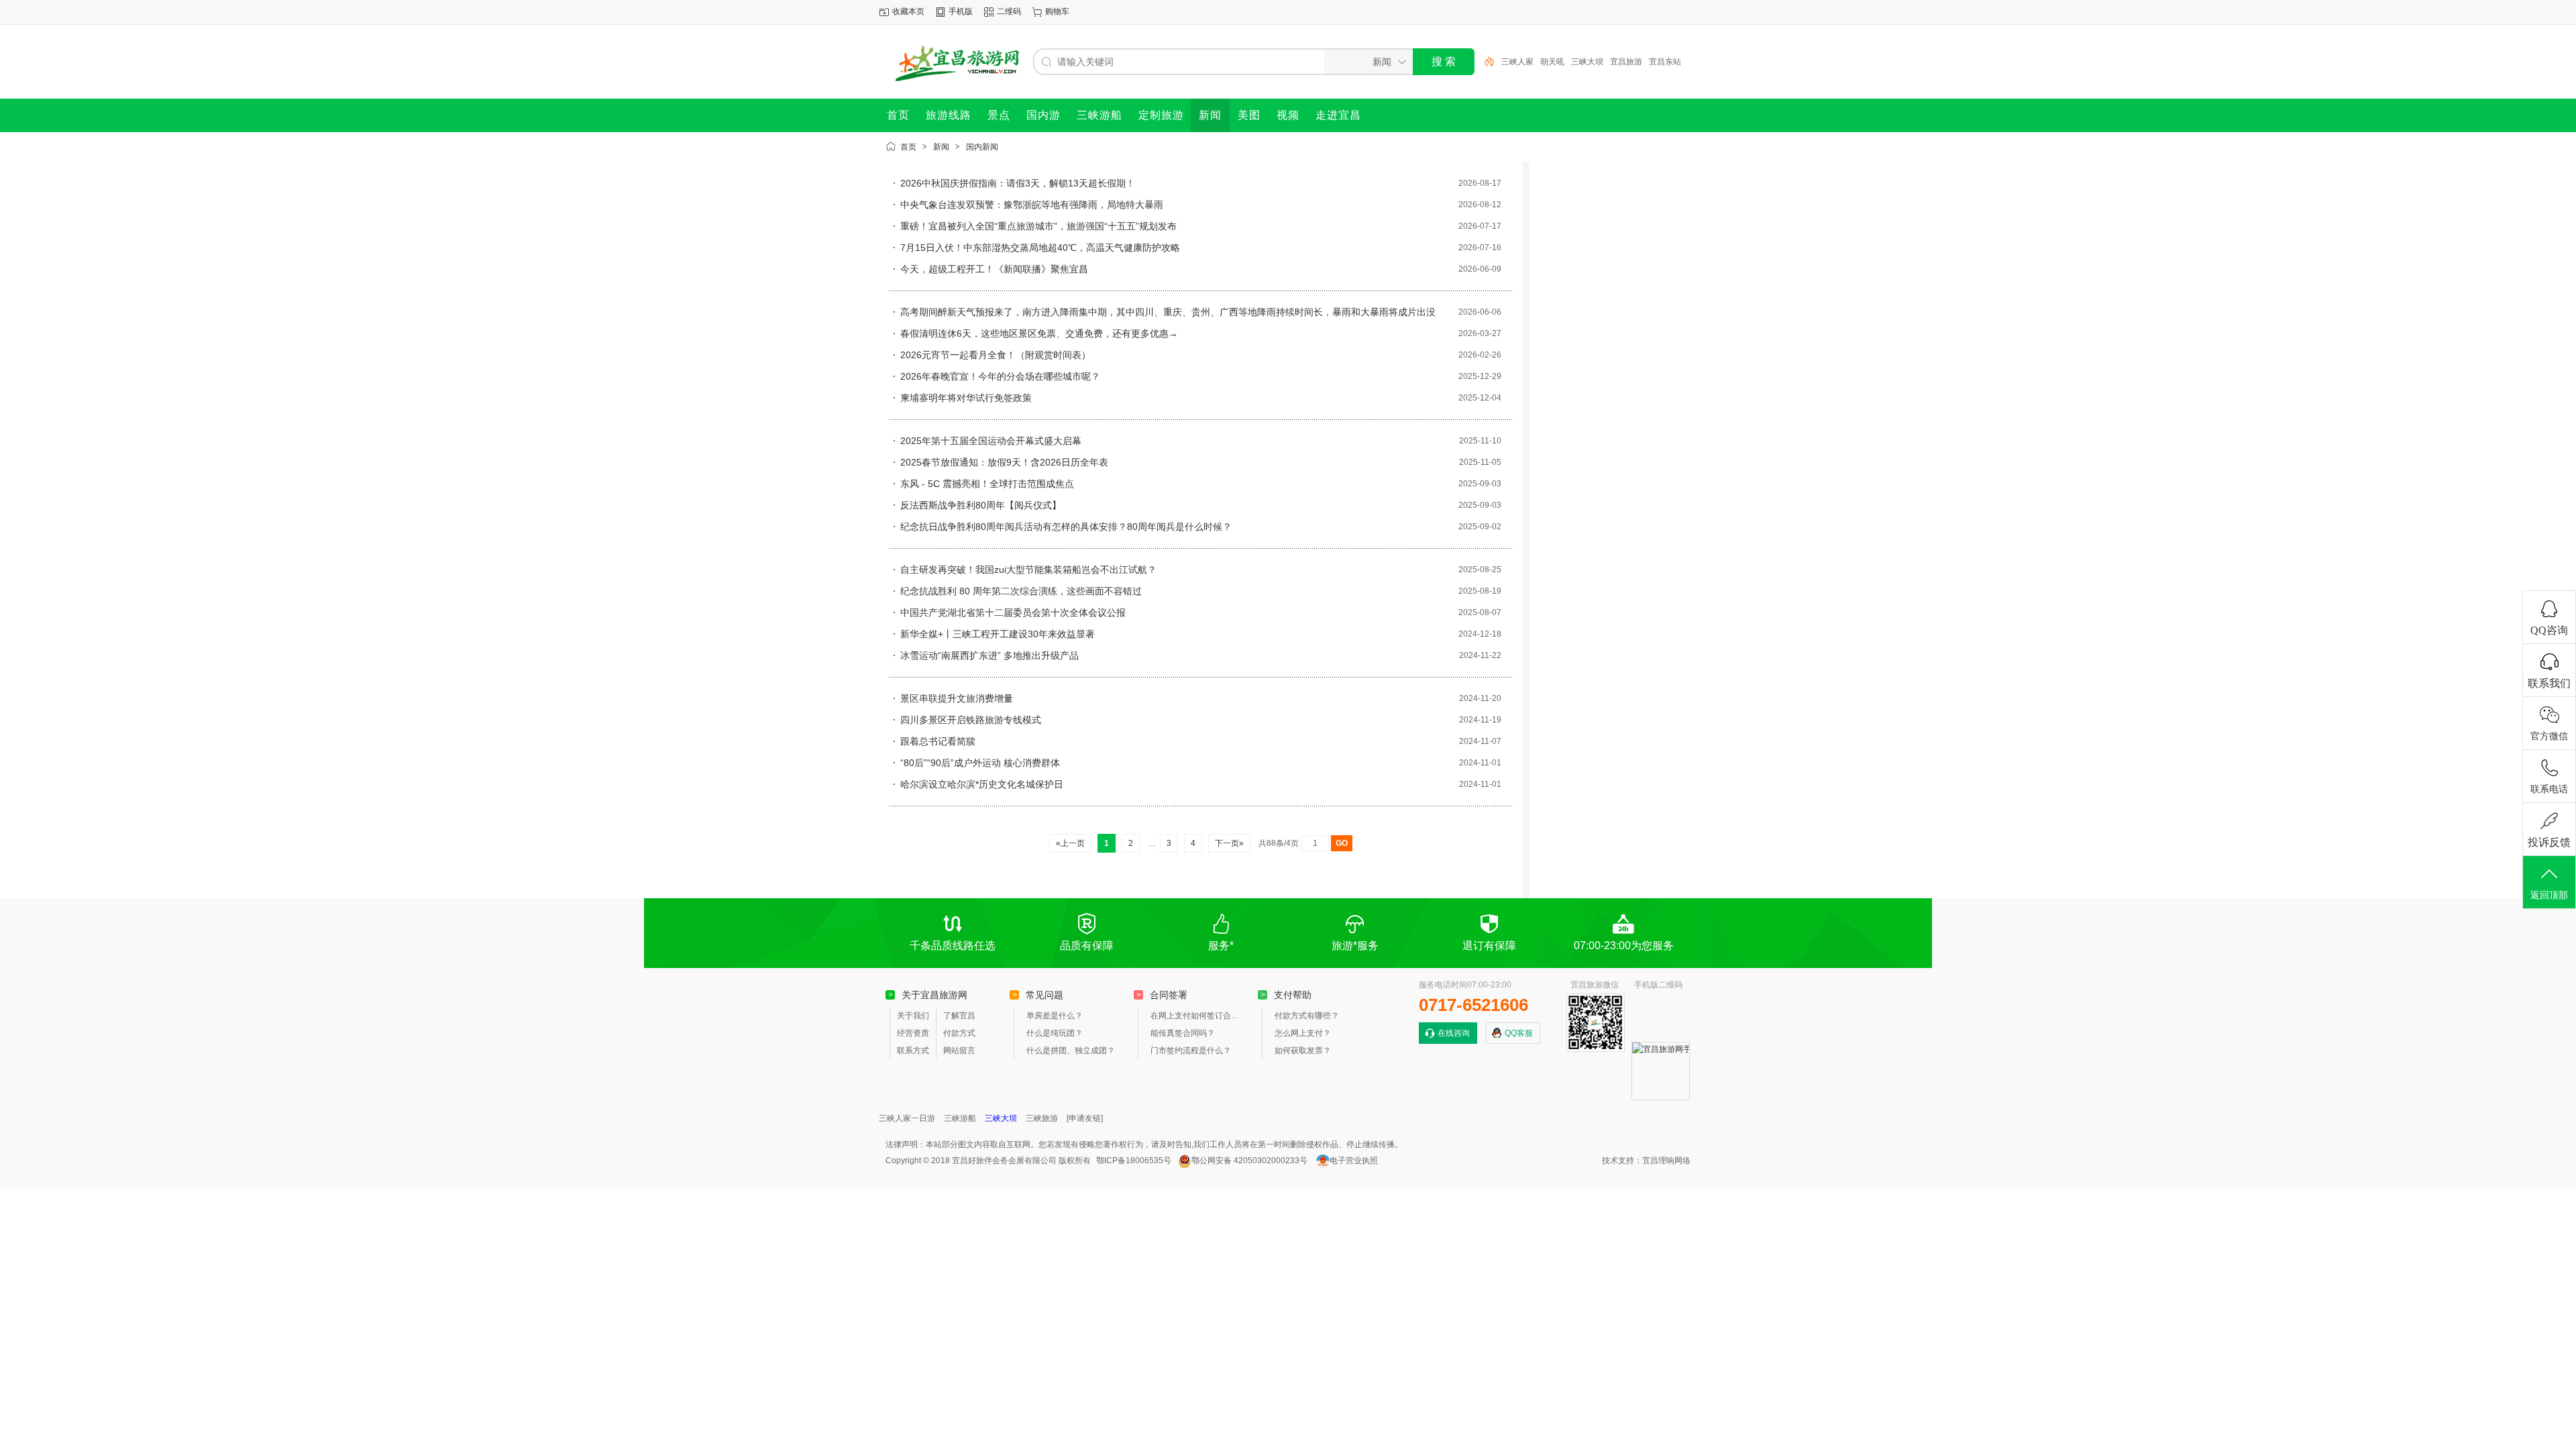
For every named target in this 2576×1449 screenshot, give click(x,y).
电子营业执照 (1354, 1161)
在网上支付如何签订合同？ (1197, 1016)
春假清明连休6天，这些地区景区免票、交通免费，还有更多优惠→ (1039, 333)
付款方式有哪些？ (1307, 1016)
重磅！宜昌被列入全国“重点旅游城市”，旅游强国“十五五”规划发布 (1038, 226)
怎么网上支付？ (1303, 1033)
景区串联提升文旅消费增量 (957, 698)
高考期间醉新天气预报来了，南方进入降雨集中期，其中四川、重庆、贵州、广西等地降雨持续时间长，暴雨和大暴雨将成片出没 (1168, 312)
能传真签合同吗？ (1183, 1033)
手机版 (961, 11)
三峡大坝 (1548, 62)
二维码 (1009, 11)
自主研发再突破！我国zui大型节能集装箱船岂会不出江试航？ (1028, 570)
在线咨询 (1454, 1033)
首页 (908, 147)
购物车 (1057, 11)
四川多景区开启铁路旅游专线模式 (971, 720)
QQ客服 (1519, 1033)
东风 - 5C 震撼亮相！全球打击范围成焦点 (987, 484)
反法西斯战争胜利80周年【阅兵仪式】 (981, 505)
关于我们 (913, 1016)
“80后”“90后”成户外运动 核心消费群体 (980, 763)
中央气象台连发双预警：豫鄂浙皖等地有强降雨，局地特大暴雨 (1032, 205)
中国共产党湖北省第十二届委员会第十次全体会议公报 (1013, 612)
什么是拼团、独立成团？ (1071, 1051)
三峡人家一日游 (907, 1118)
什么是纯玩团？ (1055, 1033)
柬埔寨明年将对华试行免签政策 (966, 398)
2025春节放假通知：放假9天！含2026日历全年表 (1004, 462)
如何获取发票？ (1303, 1051)
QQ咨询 (2549, 630)
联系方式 (913, 1051)
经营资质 (913, 1033)
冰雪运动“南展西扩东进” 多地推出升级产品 (989, 655)
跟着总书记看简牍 (938, 741)
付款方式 (959, 1033)
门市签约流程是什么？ (1191, 1051)
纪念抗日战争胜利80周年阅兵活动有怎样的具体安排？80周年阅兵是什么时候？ (1066, 527)
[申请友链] (1085, 1118)
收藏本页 (908, 11)
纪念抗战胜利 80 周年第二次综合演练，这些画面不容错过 (1021, 591)
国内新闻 (982, 147)
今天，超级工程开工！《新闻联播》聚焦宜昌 (994, 269)
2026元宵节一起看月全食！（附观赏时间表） (996, 355)
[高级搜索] (1485, 62)
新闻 (941, 147)
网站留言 (959, 1051)
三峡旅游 (1042, 1118)
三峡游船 (960, 1118)
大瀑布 (1661, 62)
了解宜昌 (959, 1016)
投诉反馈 (2549, 842)
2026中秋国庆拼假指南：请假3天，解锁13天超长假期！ (1018, 183)
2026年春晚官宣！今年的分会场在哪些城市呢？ (1000, 376)
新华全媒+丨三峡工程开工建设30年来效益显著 (998, 634)
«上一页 (1070, 843)
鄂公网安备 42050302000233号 (1249, 1161)
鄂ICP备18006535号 (1134, 1161)
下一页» (1229, 843)
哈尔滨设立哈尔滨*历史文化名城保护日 (982, 784)
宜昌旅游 (1587, 62)
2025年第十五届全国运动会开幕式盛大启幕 (991, 441)
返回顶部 (2549, 895)
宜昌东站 (1626, 62)
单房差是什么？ (1055, 1016)
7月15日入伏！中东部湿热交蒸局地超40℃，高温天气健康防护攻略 (1040, 248)
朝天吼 (1513, 62)
